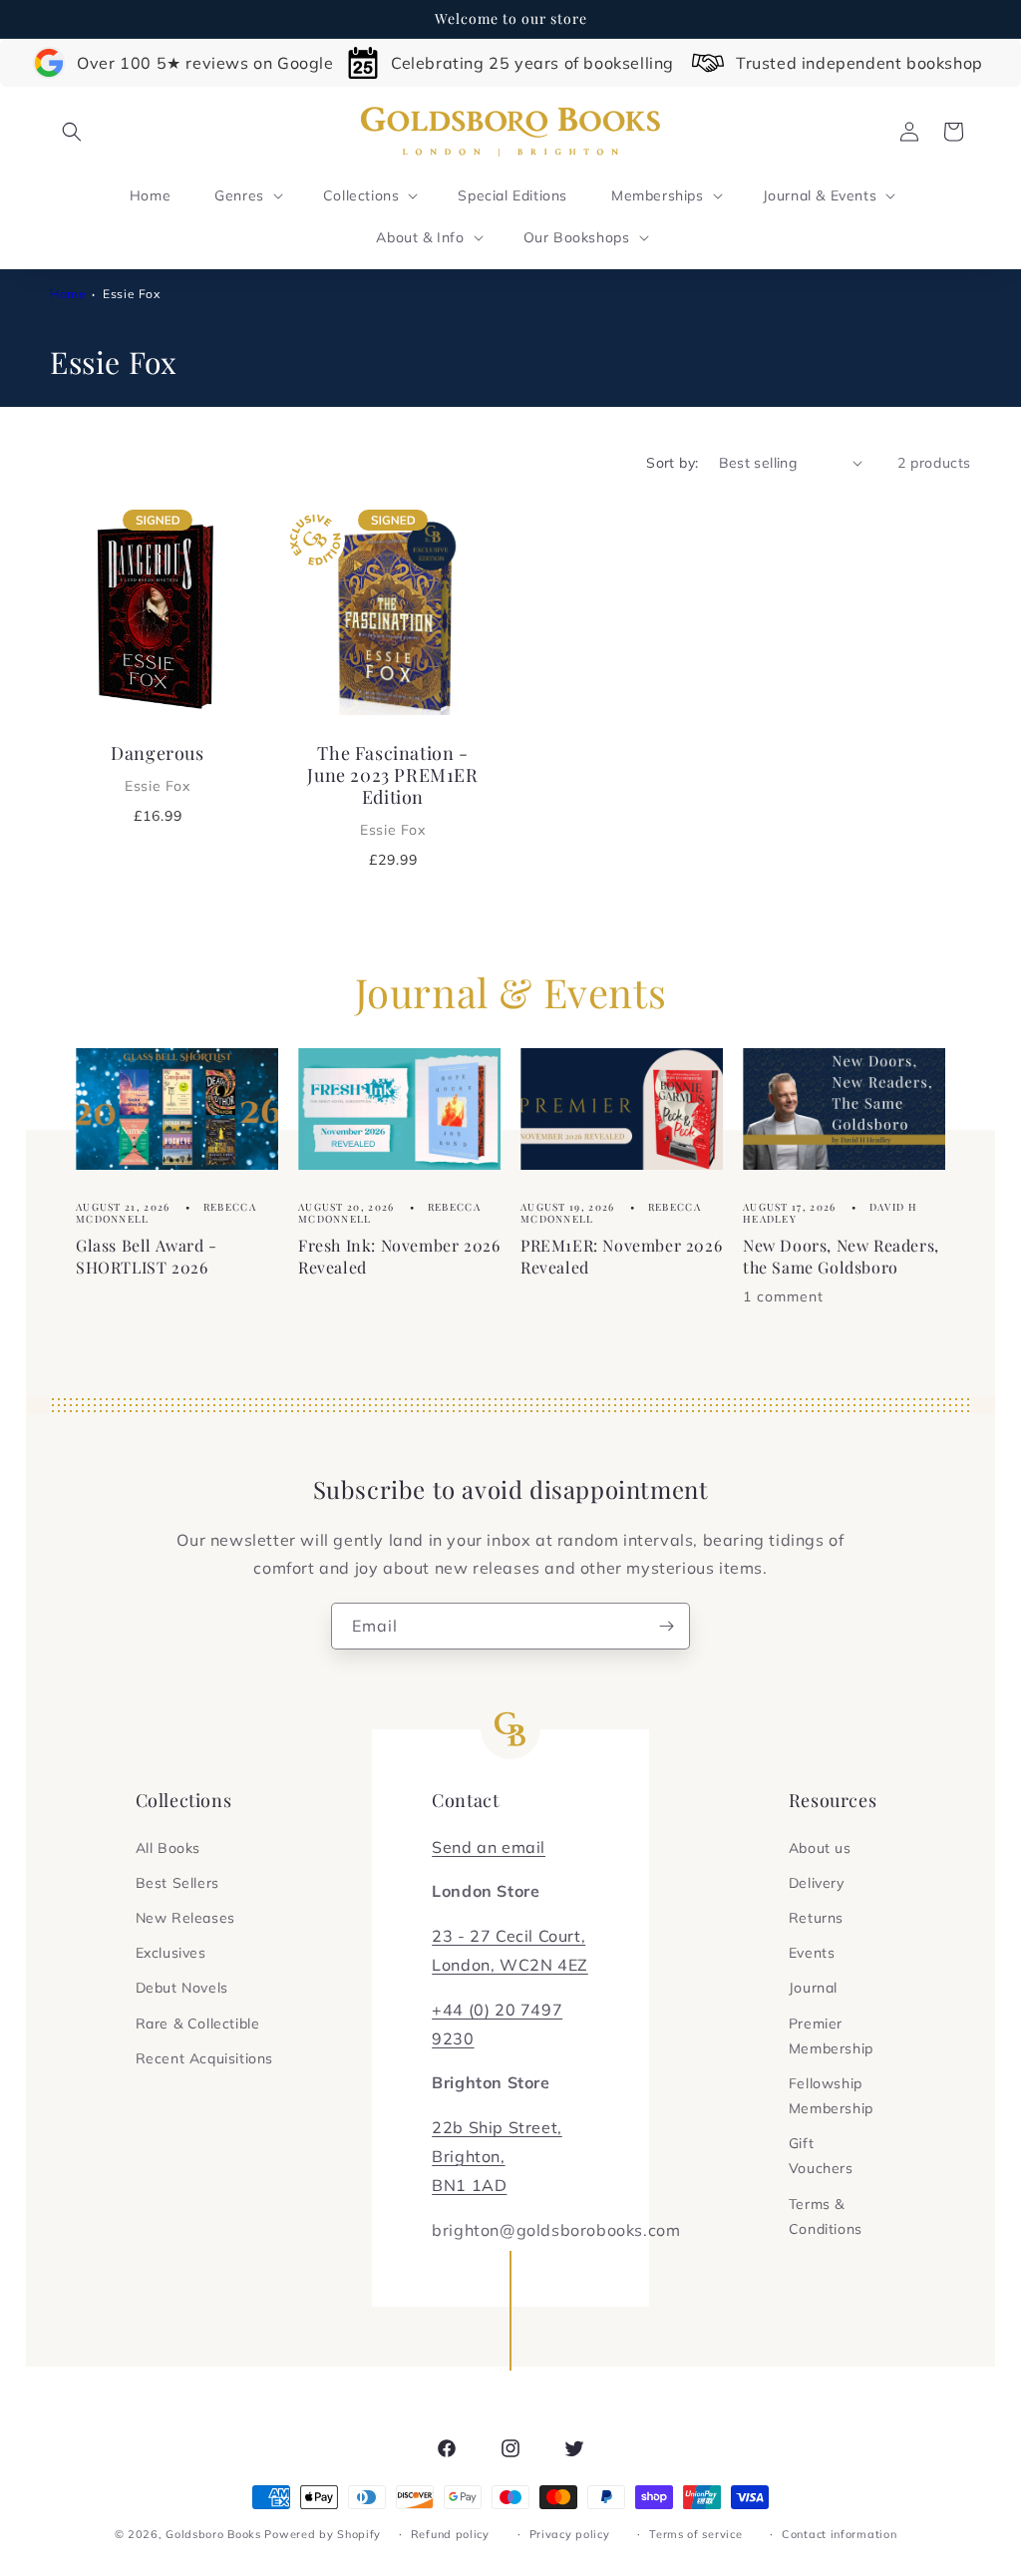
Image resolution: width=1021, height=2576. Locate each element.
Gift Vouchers (821, 2156)
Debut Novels (182, 1988)
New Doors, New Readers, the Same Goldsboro (841, 1256)
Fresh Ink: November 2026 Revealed (399, 1256)
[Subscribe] (667, 1626)
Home (68, 294)
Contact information (839, 2534)
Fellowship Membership (831, 2096)
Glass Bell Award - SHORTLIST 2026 (147, 1256)
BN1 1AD (469, 2185)
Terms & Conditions (826, 2216)
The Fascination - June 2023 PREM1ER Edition (392, 790)
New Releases (185, 1918)
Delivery (817, 1883)
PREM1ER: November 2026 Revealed (621, 1256)
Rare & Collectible (198, 2024)
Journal (813, 1988)
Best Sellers (177, 1883)
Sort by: (672, 463)
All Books (168, 1848)
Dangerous (157, 768)
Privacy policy (570, 2534)
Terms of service (695, 2534)
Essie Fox (131, 294)
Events (812, 1953)
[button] (72, 132)
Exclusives (171, 1953)
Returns (816, 1918)
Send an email (489, 1847)
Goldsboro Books (213, 2534)
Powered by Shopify (323, 2534)
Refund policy (450, 2534)
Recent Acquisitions (204, 2058)
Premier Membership (831, 2036)
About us (820, 1848)
